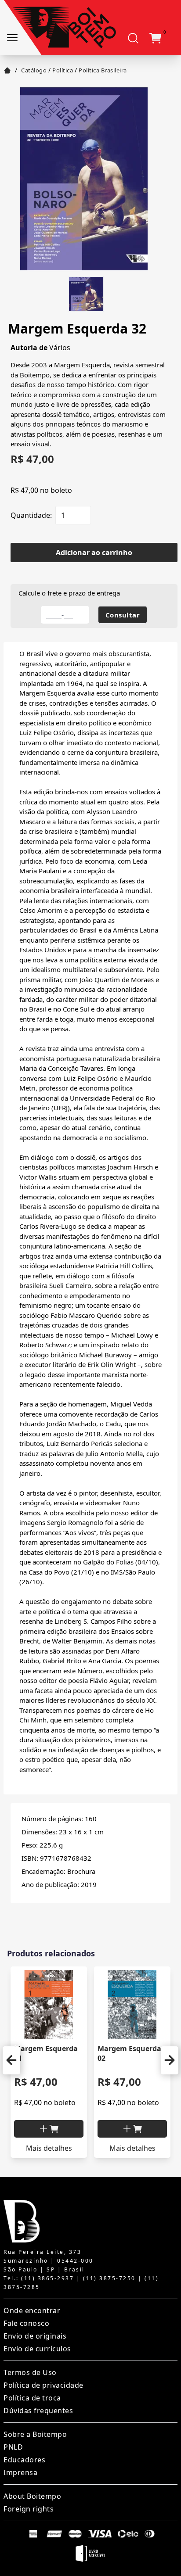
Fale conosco (26, 2323)
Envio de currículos (37, 2349)
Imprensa (20, 2472)
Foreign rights (29, 2509)
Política (63, 70)
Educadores (24, 2460)
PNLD (13, 2447)
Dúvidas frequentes (38, 2411)
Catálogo (34, 70)
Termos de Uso (30, 2372)
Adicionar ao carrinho (94, 553)
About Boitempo (32, 2496)
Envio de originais (35, 2336)
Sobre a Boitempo (35, 2434)
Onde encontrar (32, 2311)
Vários (60, 348)
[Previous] (11, 2060)
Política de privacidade (43, 2385)
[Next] (170, 2060)
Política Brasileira (103, 70)
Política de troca (32, 2398)
